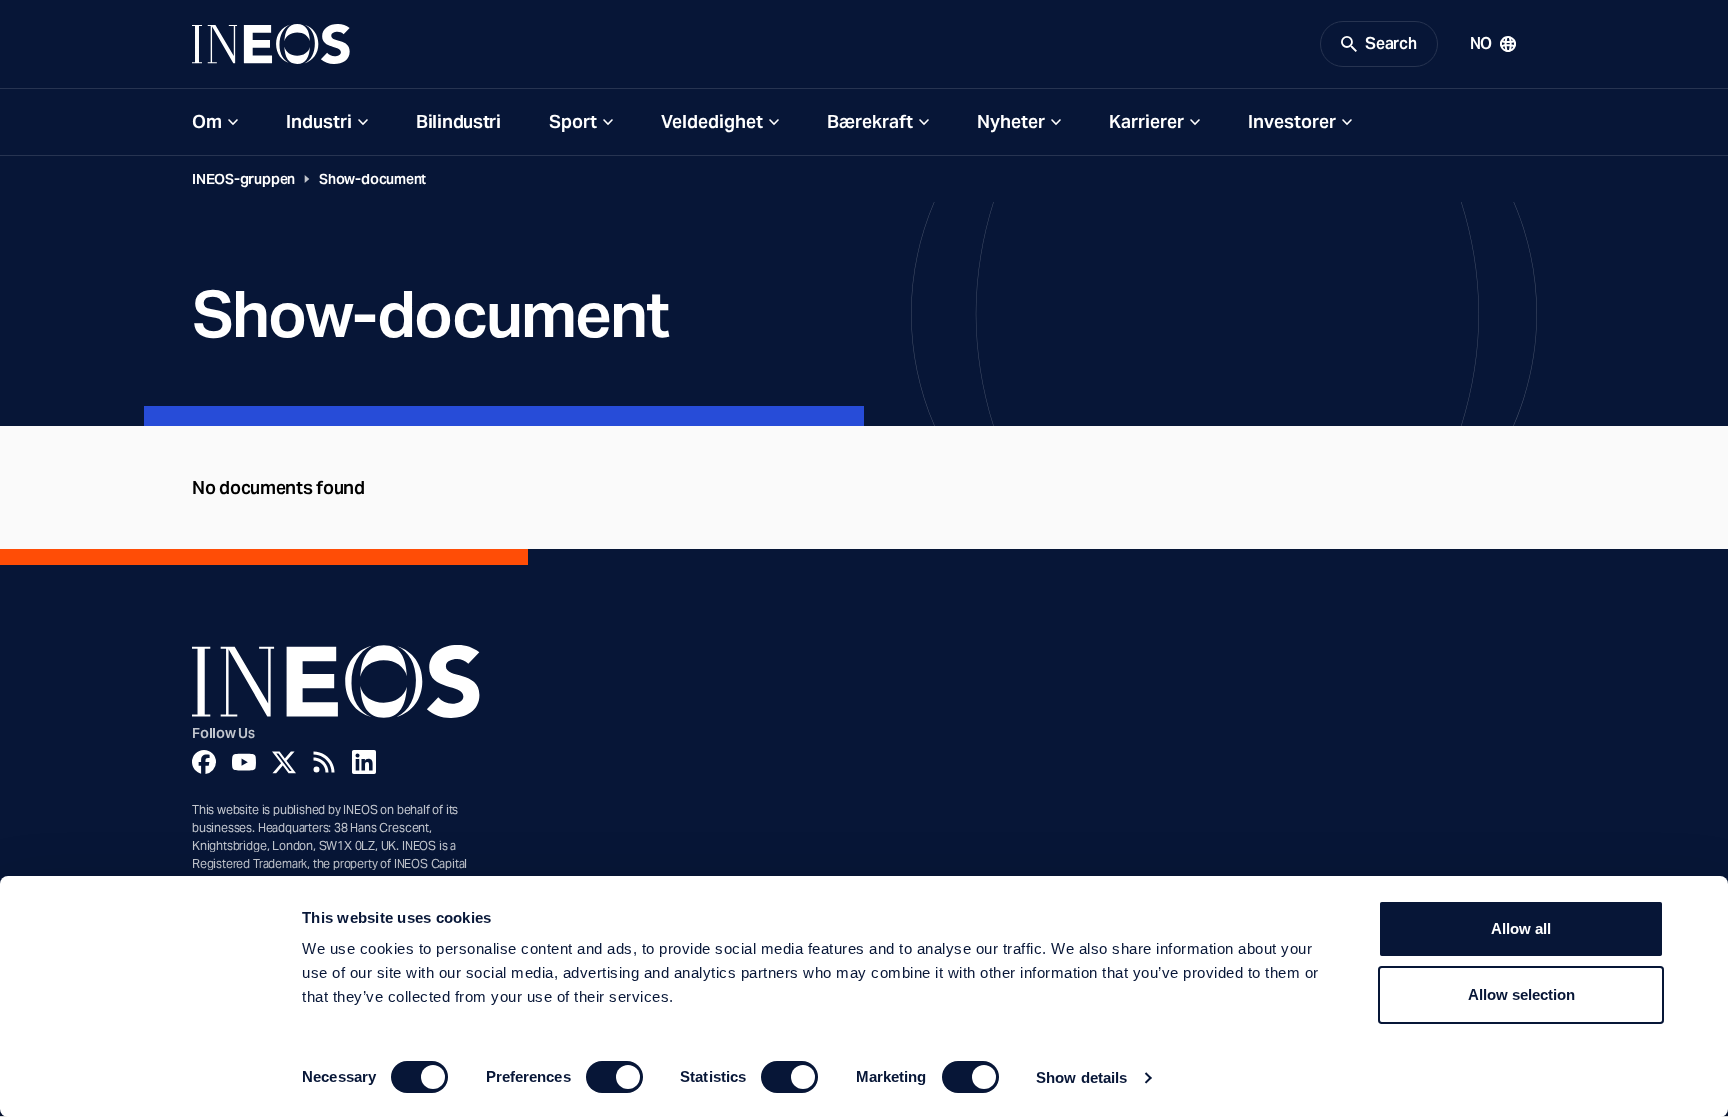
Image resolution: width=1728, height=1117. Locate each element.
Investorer (1292, 121)
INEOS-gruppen (243, 179)
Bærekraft (870, 121)
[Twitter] (284, 762)
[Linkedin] (364, 762)
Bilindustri (458, 121)
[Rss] (324, 762)
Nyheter (1011, 121)
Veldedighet (712, 121)
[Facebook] (204, 762)
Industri (319, 121)
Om (207, 121)
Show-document (372, 179)
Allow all (1521, 928)
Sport (573, 121)
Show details (1081, 1077)
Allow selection (1521, 994)
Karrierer (1146, 121)
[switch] (614, 1077)
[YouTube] (244, 762)
